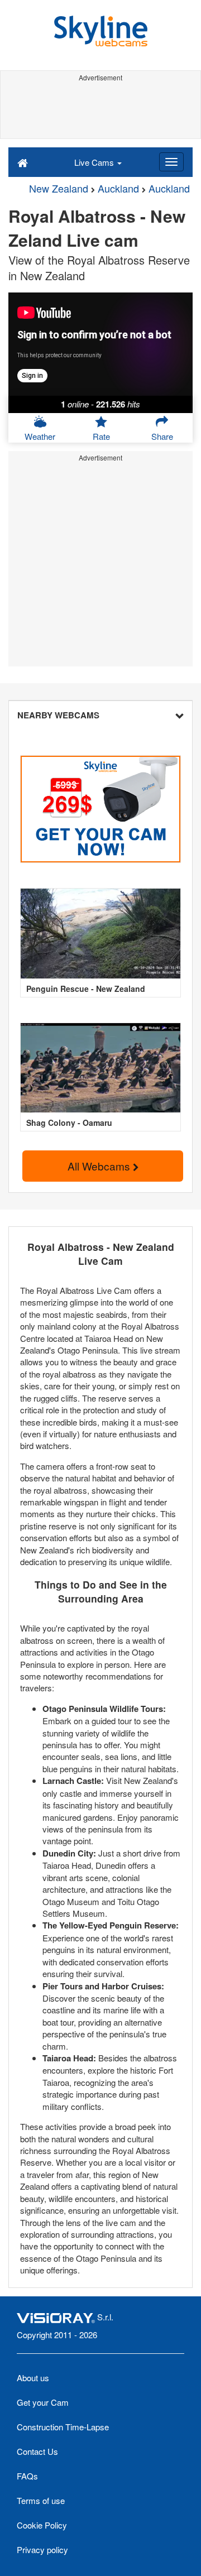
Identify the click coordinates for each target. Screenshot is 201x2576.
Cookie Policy (42, 2525)
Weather (40, 436)
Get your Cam (43, 2402)
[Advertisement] (100, 111)
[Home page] (23, 162)
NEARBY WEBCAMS (58, 715)
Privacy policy (42, 2549)
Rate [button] (101, 436)
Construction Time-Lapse (63, 2427)
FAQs (27, 2476)
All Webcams (100, 1166)
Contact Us (37, 2451)
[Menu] (171, 162)
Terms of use (41, 2500)
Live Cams (95, 162)
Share (162, 436)
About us (33, 2378)
